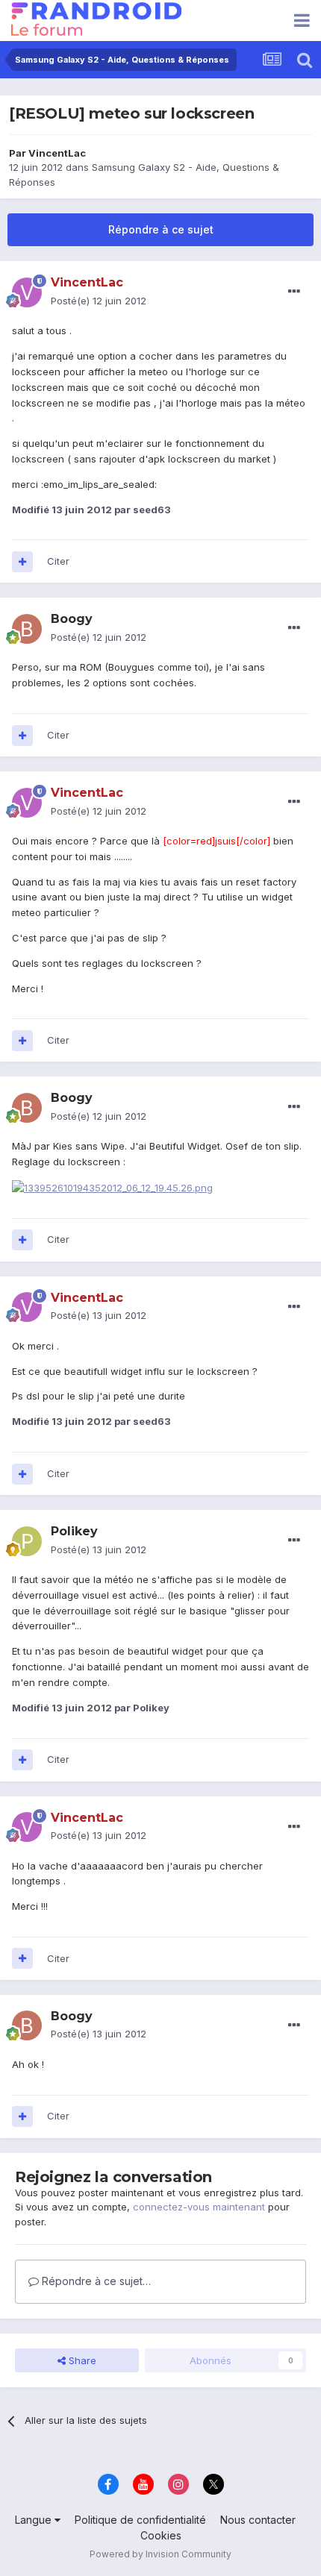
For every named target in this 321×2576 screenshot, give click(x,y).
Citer (58, 561)
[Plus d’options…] (294, 292)
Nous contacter (258, 2520)
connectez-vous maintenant (199, 2207)
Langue (35, 2520)
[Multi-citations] (22, 562)
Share (81, 2360)
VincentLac (57, 153)
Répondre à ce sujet (161, 229)
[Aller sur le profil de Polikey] (27, 1541)
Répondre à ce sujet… (95, 2281)
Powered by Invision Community (160, 2554)
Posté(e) (99, 301)
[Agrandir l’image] (112, 1187)
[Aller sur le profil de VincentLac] (27, 292)
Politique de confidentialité (140, 2520)
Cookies (161, 2535)
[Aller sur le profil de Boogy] (27, 629)
